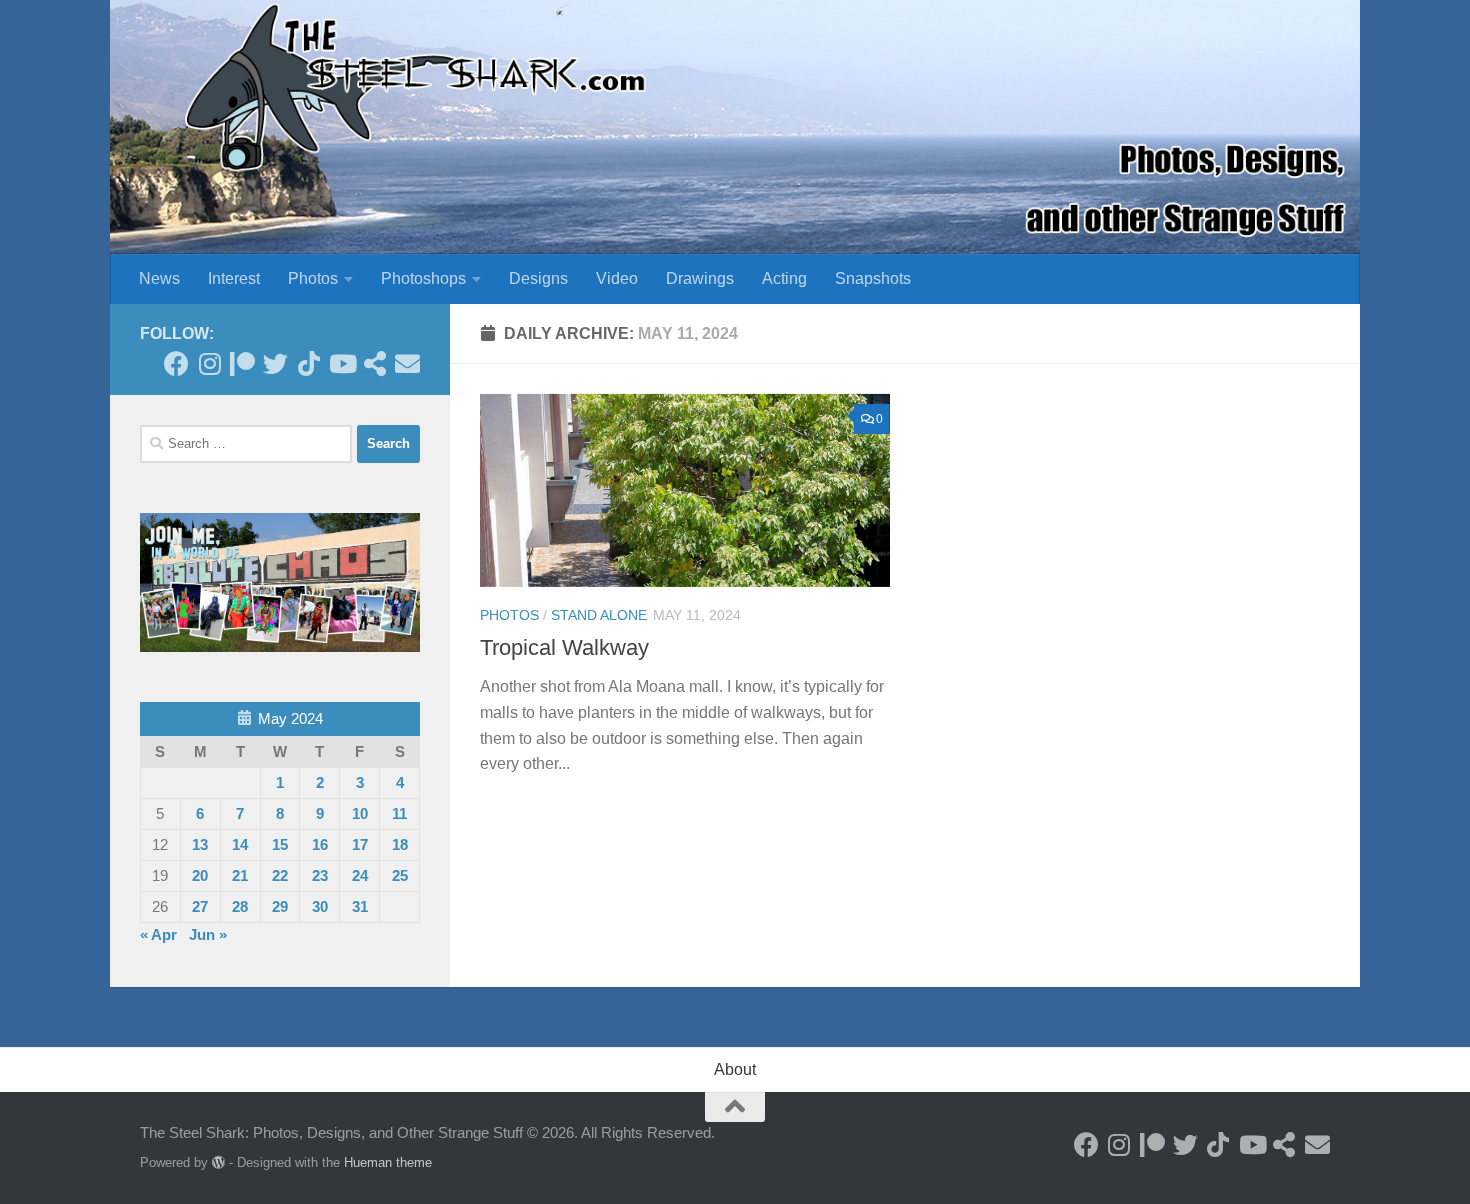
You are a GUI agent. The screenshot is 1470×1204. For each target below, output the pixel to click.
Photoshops (423, 278)
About (735, 1069)
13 (200, 844)
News (159, 278)
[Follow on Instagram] (209, 363)
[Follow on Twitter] (275, 363)
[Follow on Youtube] (341, 363)
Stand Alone (599, 615)
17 (360, 844)
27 (200, 906)
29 (280, 906)
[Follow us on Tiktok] (308, 363)
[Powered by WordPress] (218, 1162)
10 (360, 813)
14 (240, 844)
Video (617, 278)
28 (240, 906)
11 (399, 813)
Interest (234, 278)
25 (400, 875)
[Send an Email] (407, 363)
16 (320, 844)
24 (360, 875)
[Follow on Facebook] (176, 363)
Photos (313, 278)
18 (400, 844)
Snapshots (873, 278)
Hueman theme (388, 1162)
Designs (538, 278)
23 (320, 875)
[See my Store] (374, 363)
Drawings (700, 278)
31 (360, 906)
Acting (784, 278)
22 (280, 875)
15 (280, 844)
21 (240, 875)
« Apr (158, 934)
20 (200, 875)
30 (320, 906)
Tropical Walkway (564, 647)
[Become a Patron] (242, 363)
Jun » (208, 934)
